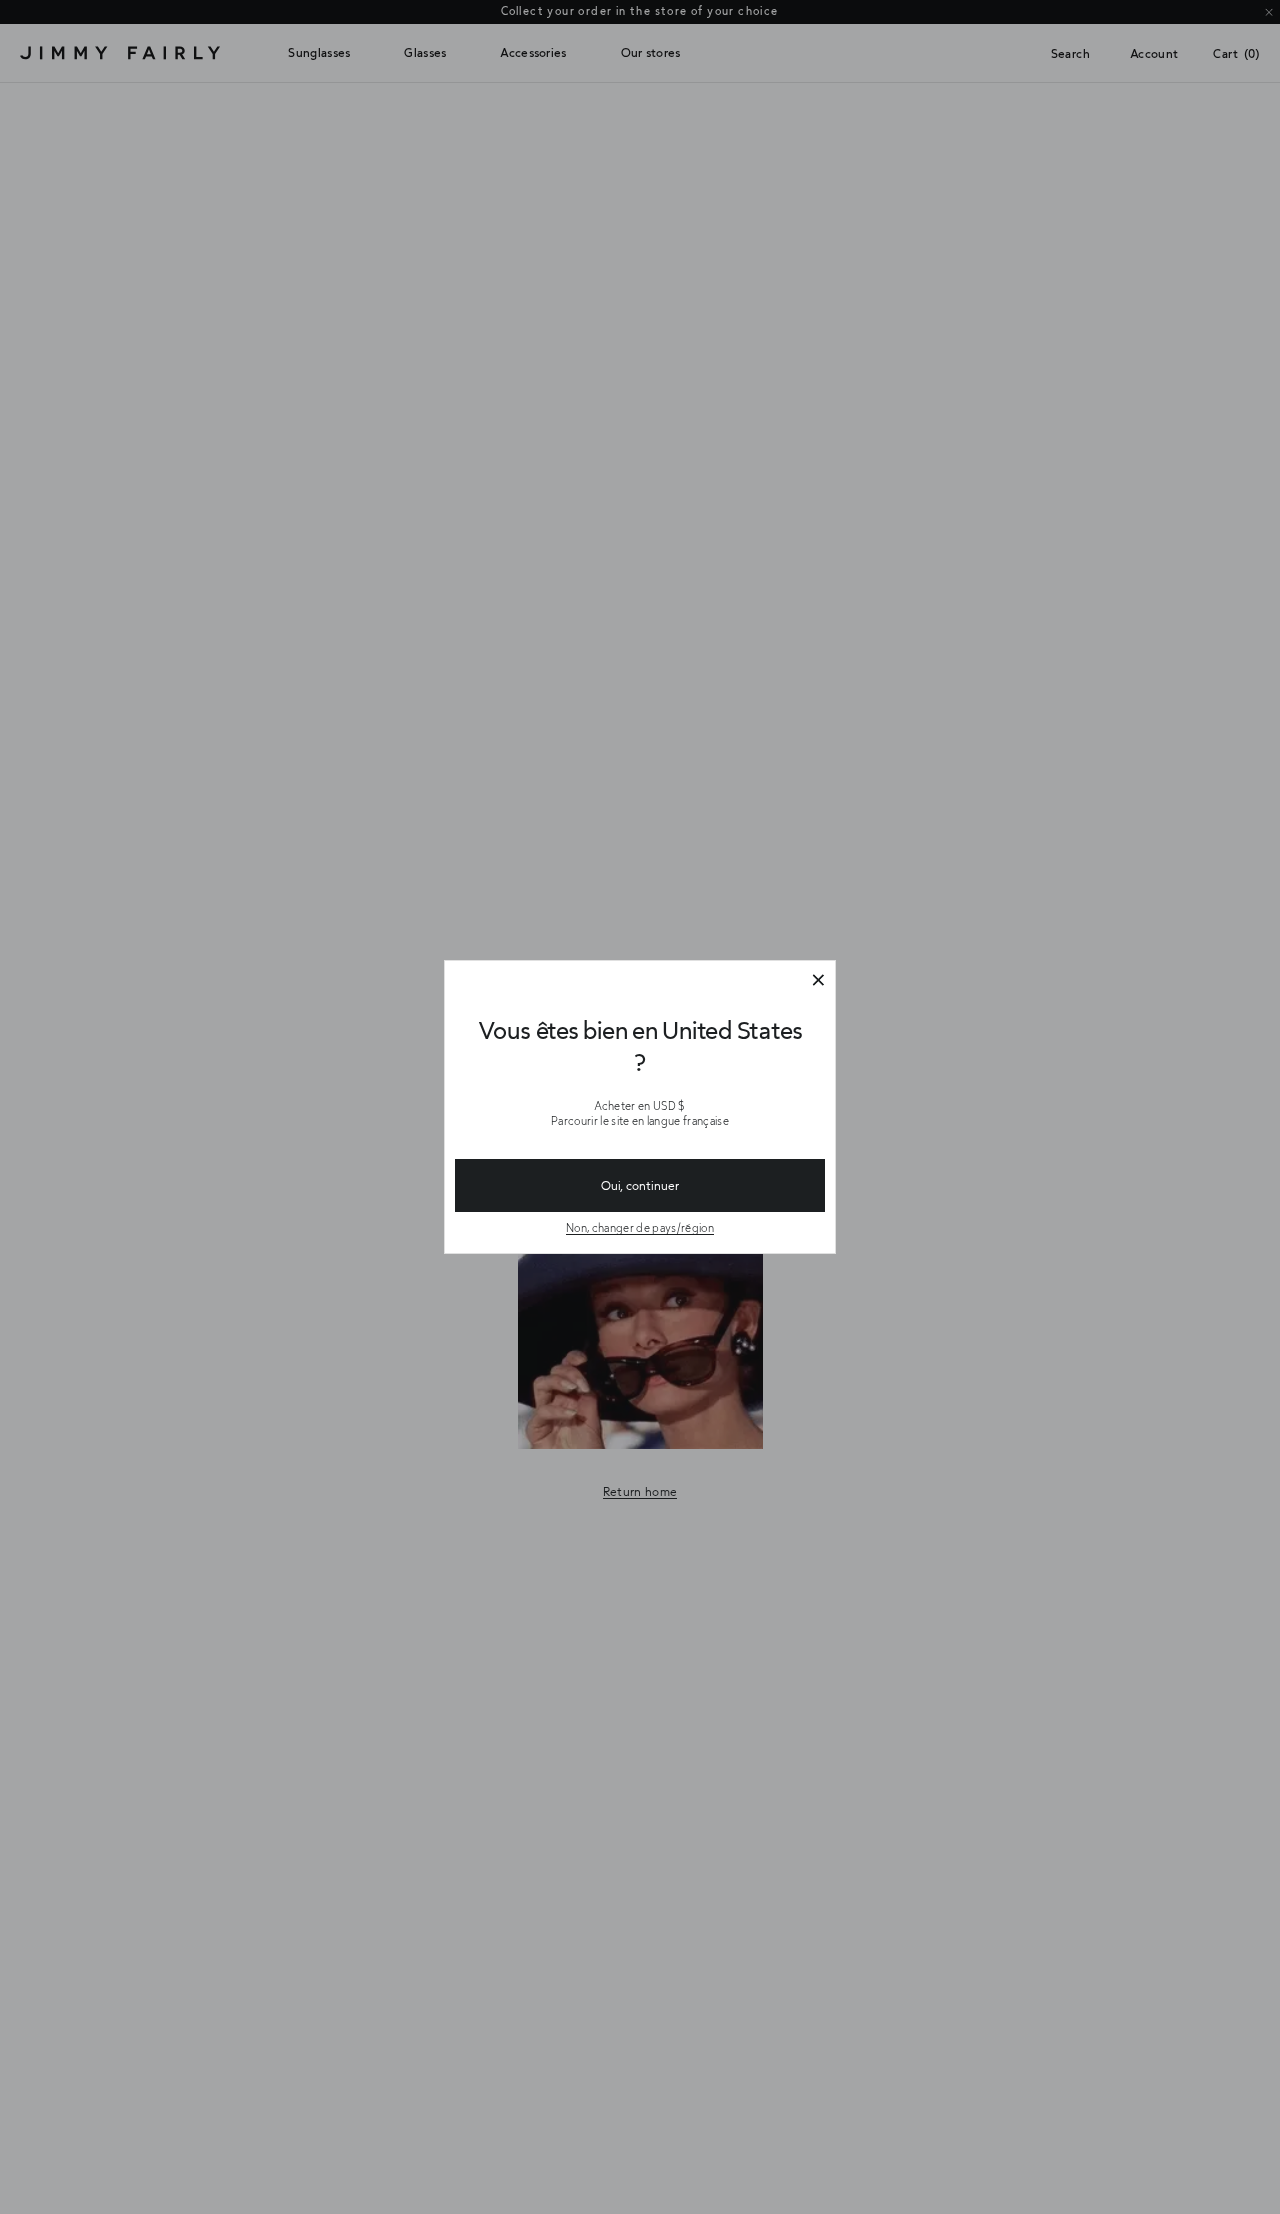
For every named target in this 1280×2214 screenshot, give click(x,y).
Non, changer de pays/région (640, 1227)
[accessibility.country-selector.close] (818, 981)
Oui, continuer (640, 1185)
